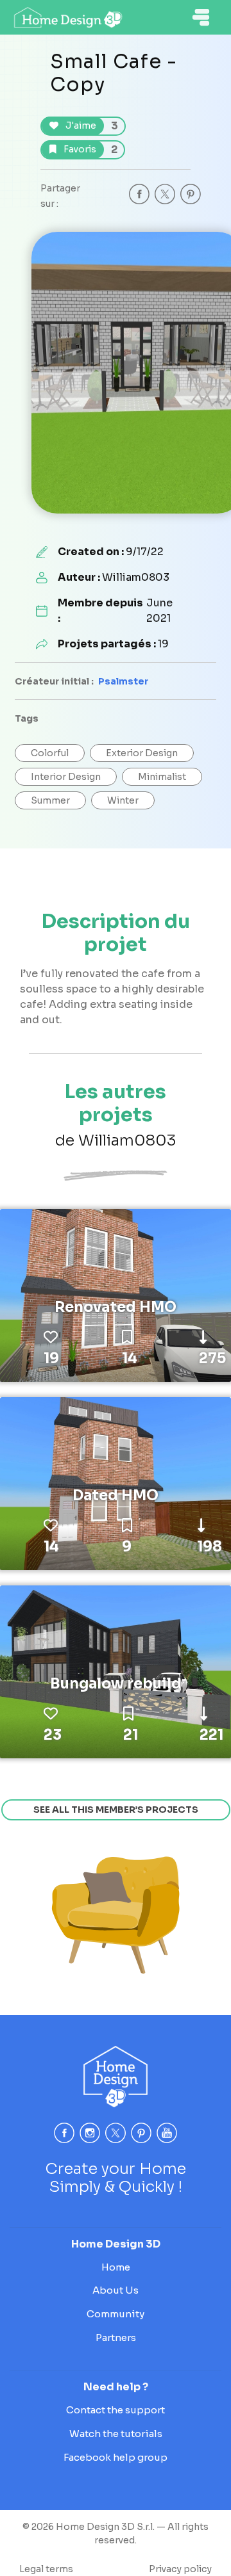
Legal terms (46, 2569)
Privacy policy (180, 2569)
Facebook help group (116, 2457)
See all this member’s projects (116, 1810)
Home (116, 2267)
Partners (116, 2337)
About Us (116, 2290)
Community (116, 2314)
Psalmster (123, 681)
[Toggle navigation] (201, 17)
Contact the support (116, 2410)
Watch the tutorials (116, 2434)
